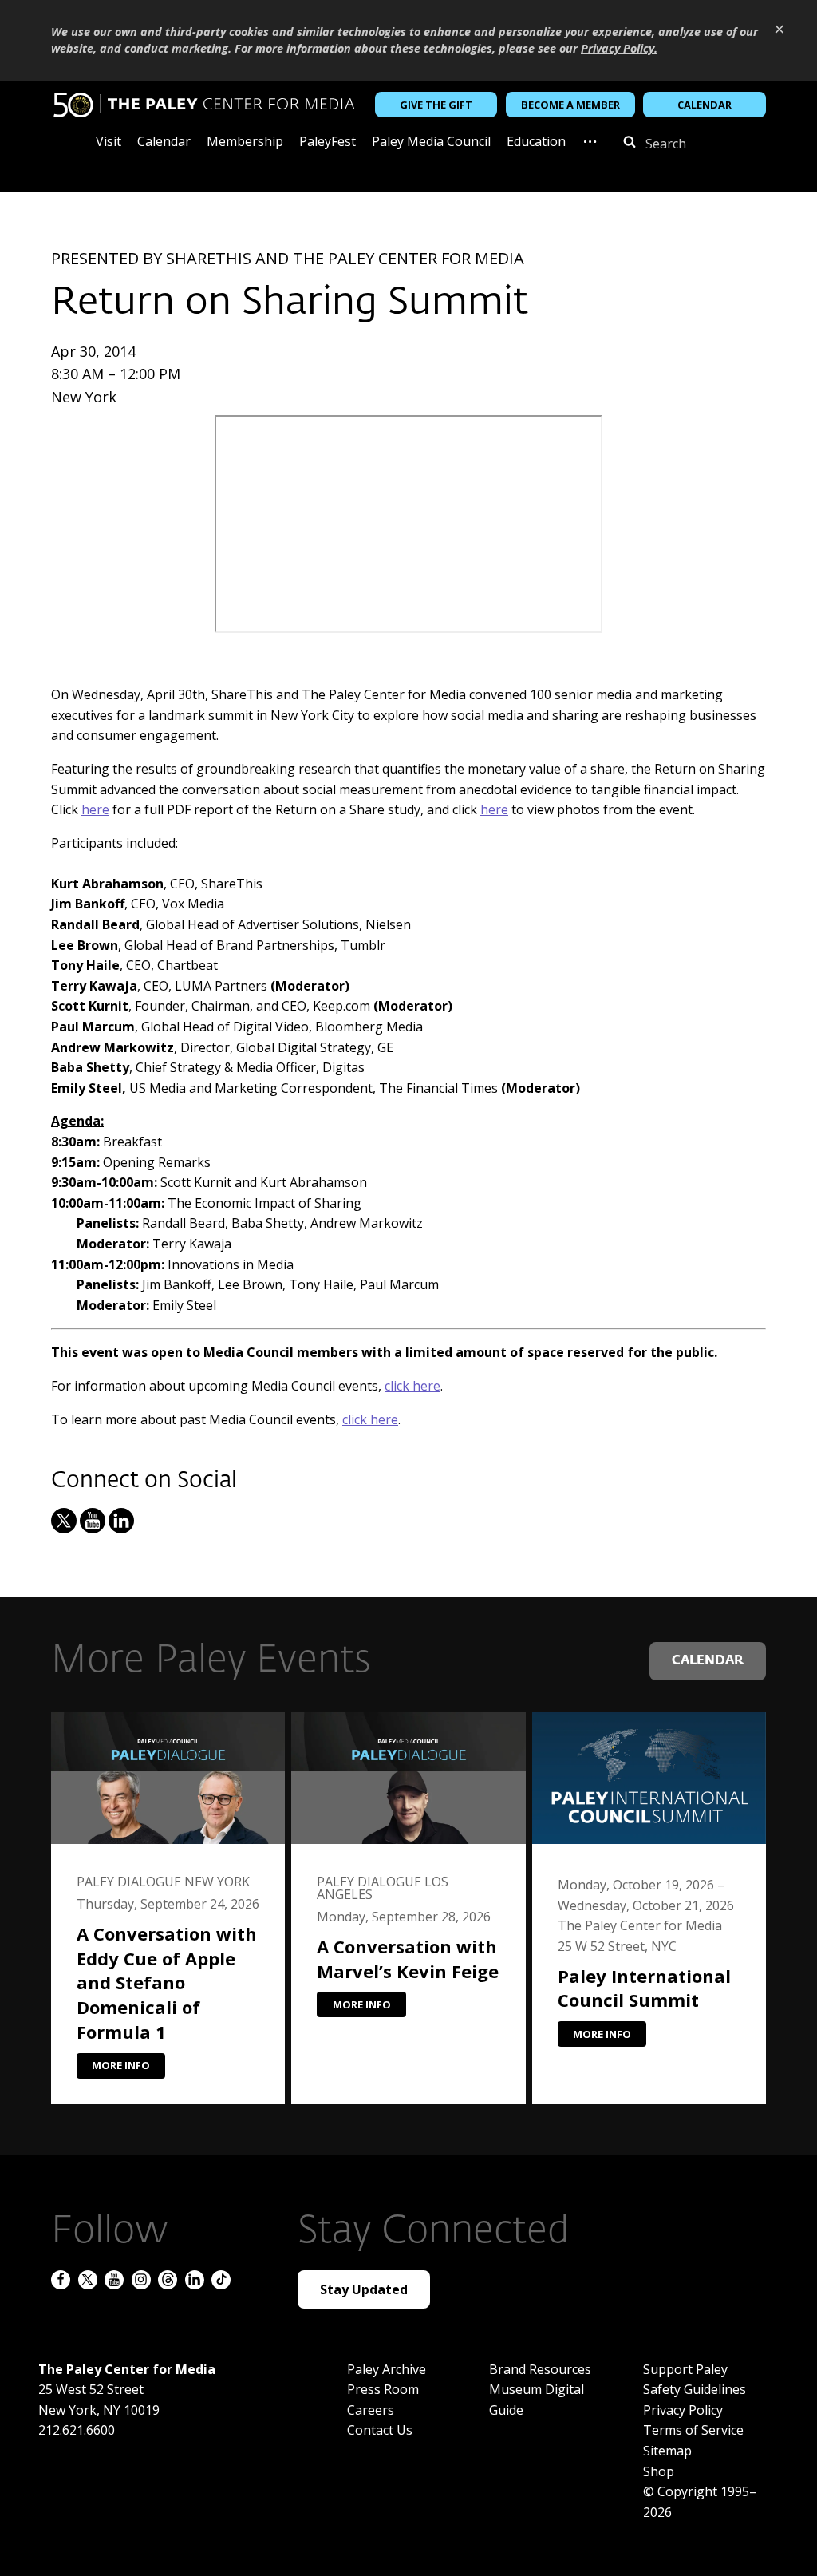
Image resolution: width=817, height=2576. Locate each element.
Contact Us (380, 2430)
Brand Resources (540, 2369)
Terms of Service (693, 2430)
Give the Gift (436, 105)
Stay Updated (364, 2289)
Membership (245, 142)
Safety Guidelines (695, 2389)
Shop (659, 2471)
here (95, 809)
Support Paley (685, 2369)
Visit (109, 142)
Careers (371, 2410)
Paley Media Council (431, 142)
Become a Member (570, 105)
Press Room (383, 2389)
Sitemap (667, 2451)
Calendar (705, 105)
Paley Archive (387, 2369)
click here (412, 1386)
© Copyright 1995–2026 (700, 2502)
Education (536, 142)
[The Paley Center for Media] (204, 105)
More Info (121, 2065)
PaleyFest (328, 142)
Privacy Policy (683, 2410)
